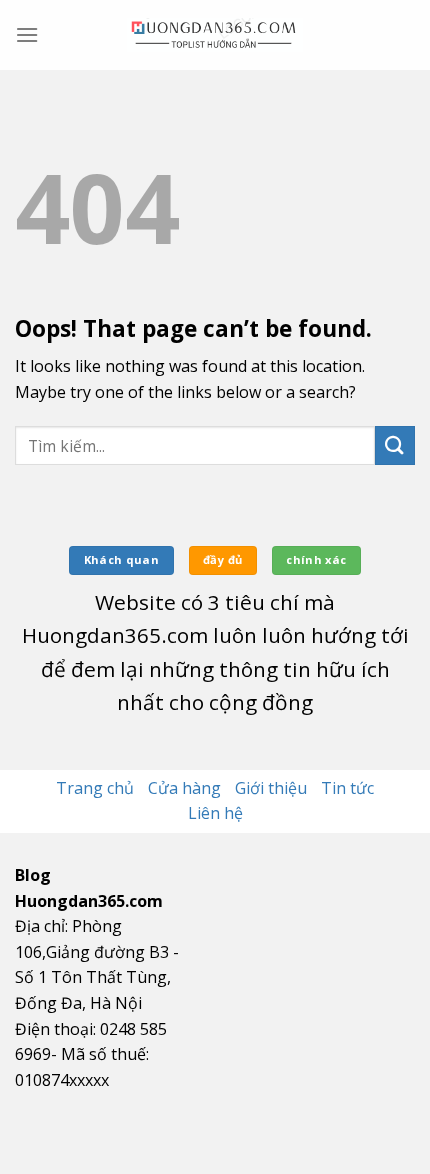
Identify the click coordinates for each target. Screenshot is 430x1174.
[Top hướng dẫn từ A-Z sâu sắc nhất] (215, 35)
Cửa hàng (184, 788)
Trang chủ (95, 788)
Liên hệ (215, 813)
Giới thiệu (271, 788)
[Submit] (395, 445)
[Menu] (27, 34)
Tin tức (347, 788)
